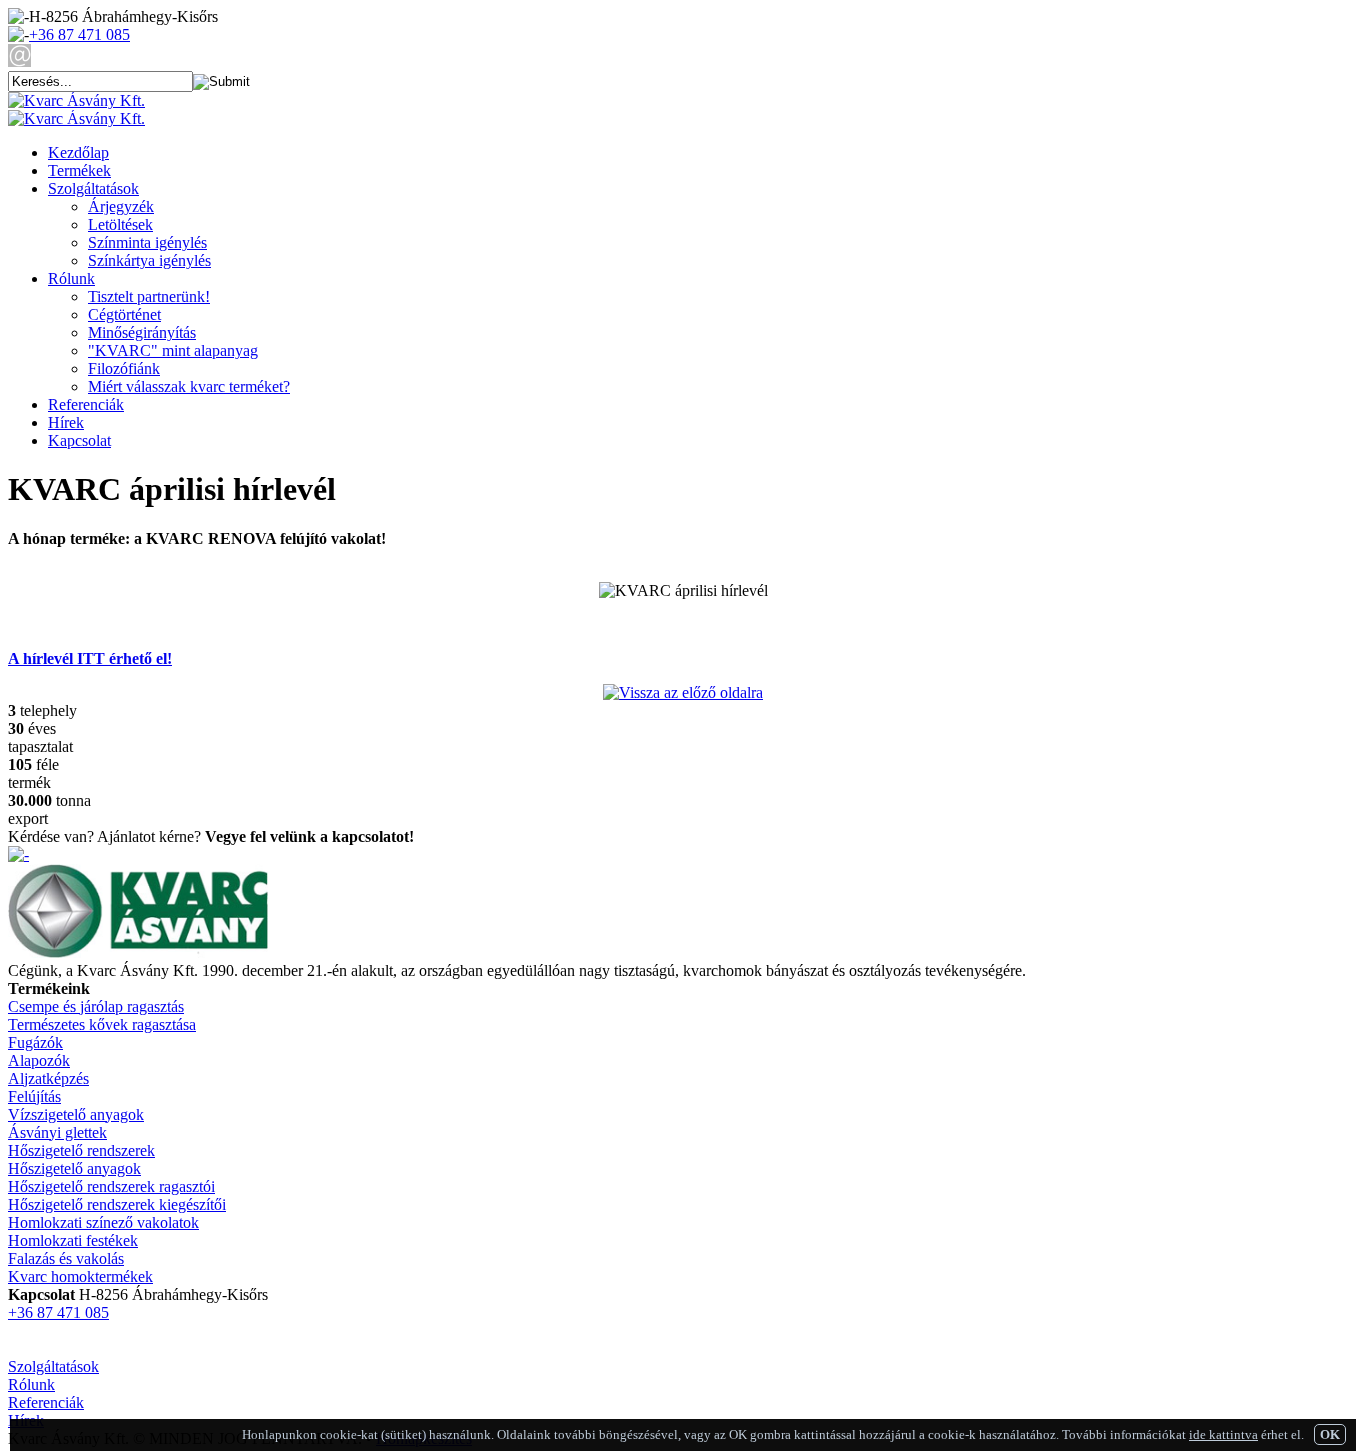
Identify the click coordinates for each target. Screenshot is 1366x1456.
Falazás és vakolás (66, 1258)
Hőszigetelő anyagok (74, 1168)
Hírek (66, 422)
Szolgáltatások (93, 188)
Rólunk (71, 278)
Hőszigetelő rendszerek (81, 1150)
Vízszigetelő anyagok (76, 1114)
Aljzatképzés (48, 1078)
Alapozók (39, 1060)
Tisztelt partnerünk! (149, 296)
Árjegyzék (121, 206)
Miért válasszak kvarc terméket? (189, 386)
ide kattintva (1223, 1434)
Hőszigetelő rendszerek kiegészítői (117, 1204)
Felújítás (34, 1096)
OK (1330, 1434)
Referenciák (86, 404)
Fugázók (35, 1042)
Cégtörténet (124, 314)
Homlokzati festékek (73, 1240)
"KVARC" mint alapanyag (173, 350)
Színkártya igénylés (149, 260)
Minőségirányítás (142, 332)
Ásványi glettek (57, 1132)
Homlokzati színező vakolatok (103, 1222)
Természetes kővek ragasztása (102, 1024)
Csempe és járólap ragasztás (96, 1006)
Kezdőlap (78, 152)
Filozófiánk (124, 368)
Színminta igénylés (147, 242)
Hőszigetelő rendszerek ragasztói (111, 1186)
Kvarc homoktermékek (80, 1276)
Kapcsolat (79, 440)
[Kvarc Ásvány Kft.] (76, 100)
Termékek (79, 170)
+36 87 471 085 (79, 34)
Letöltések (120, 224)
